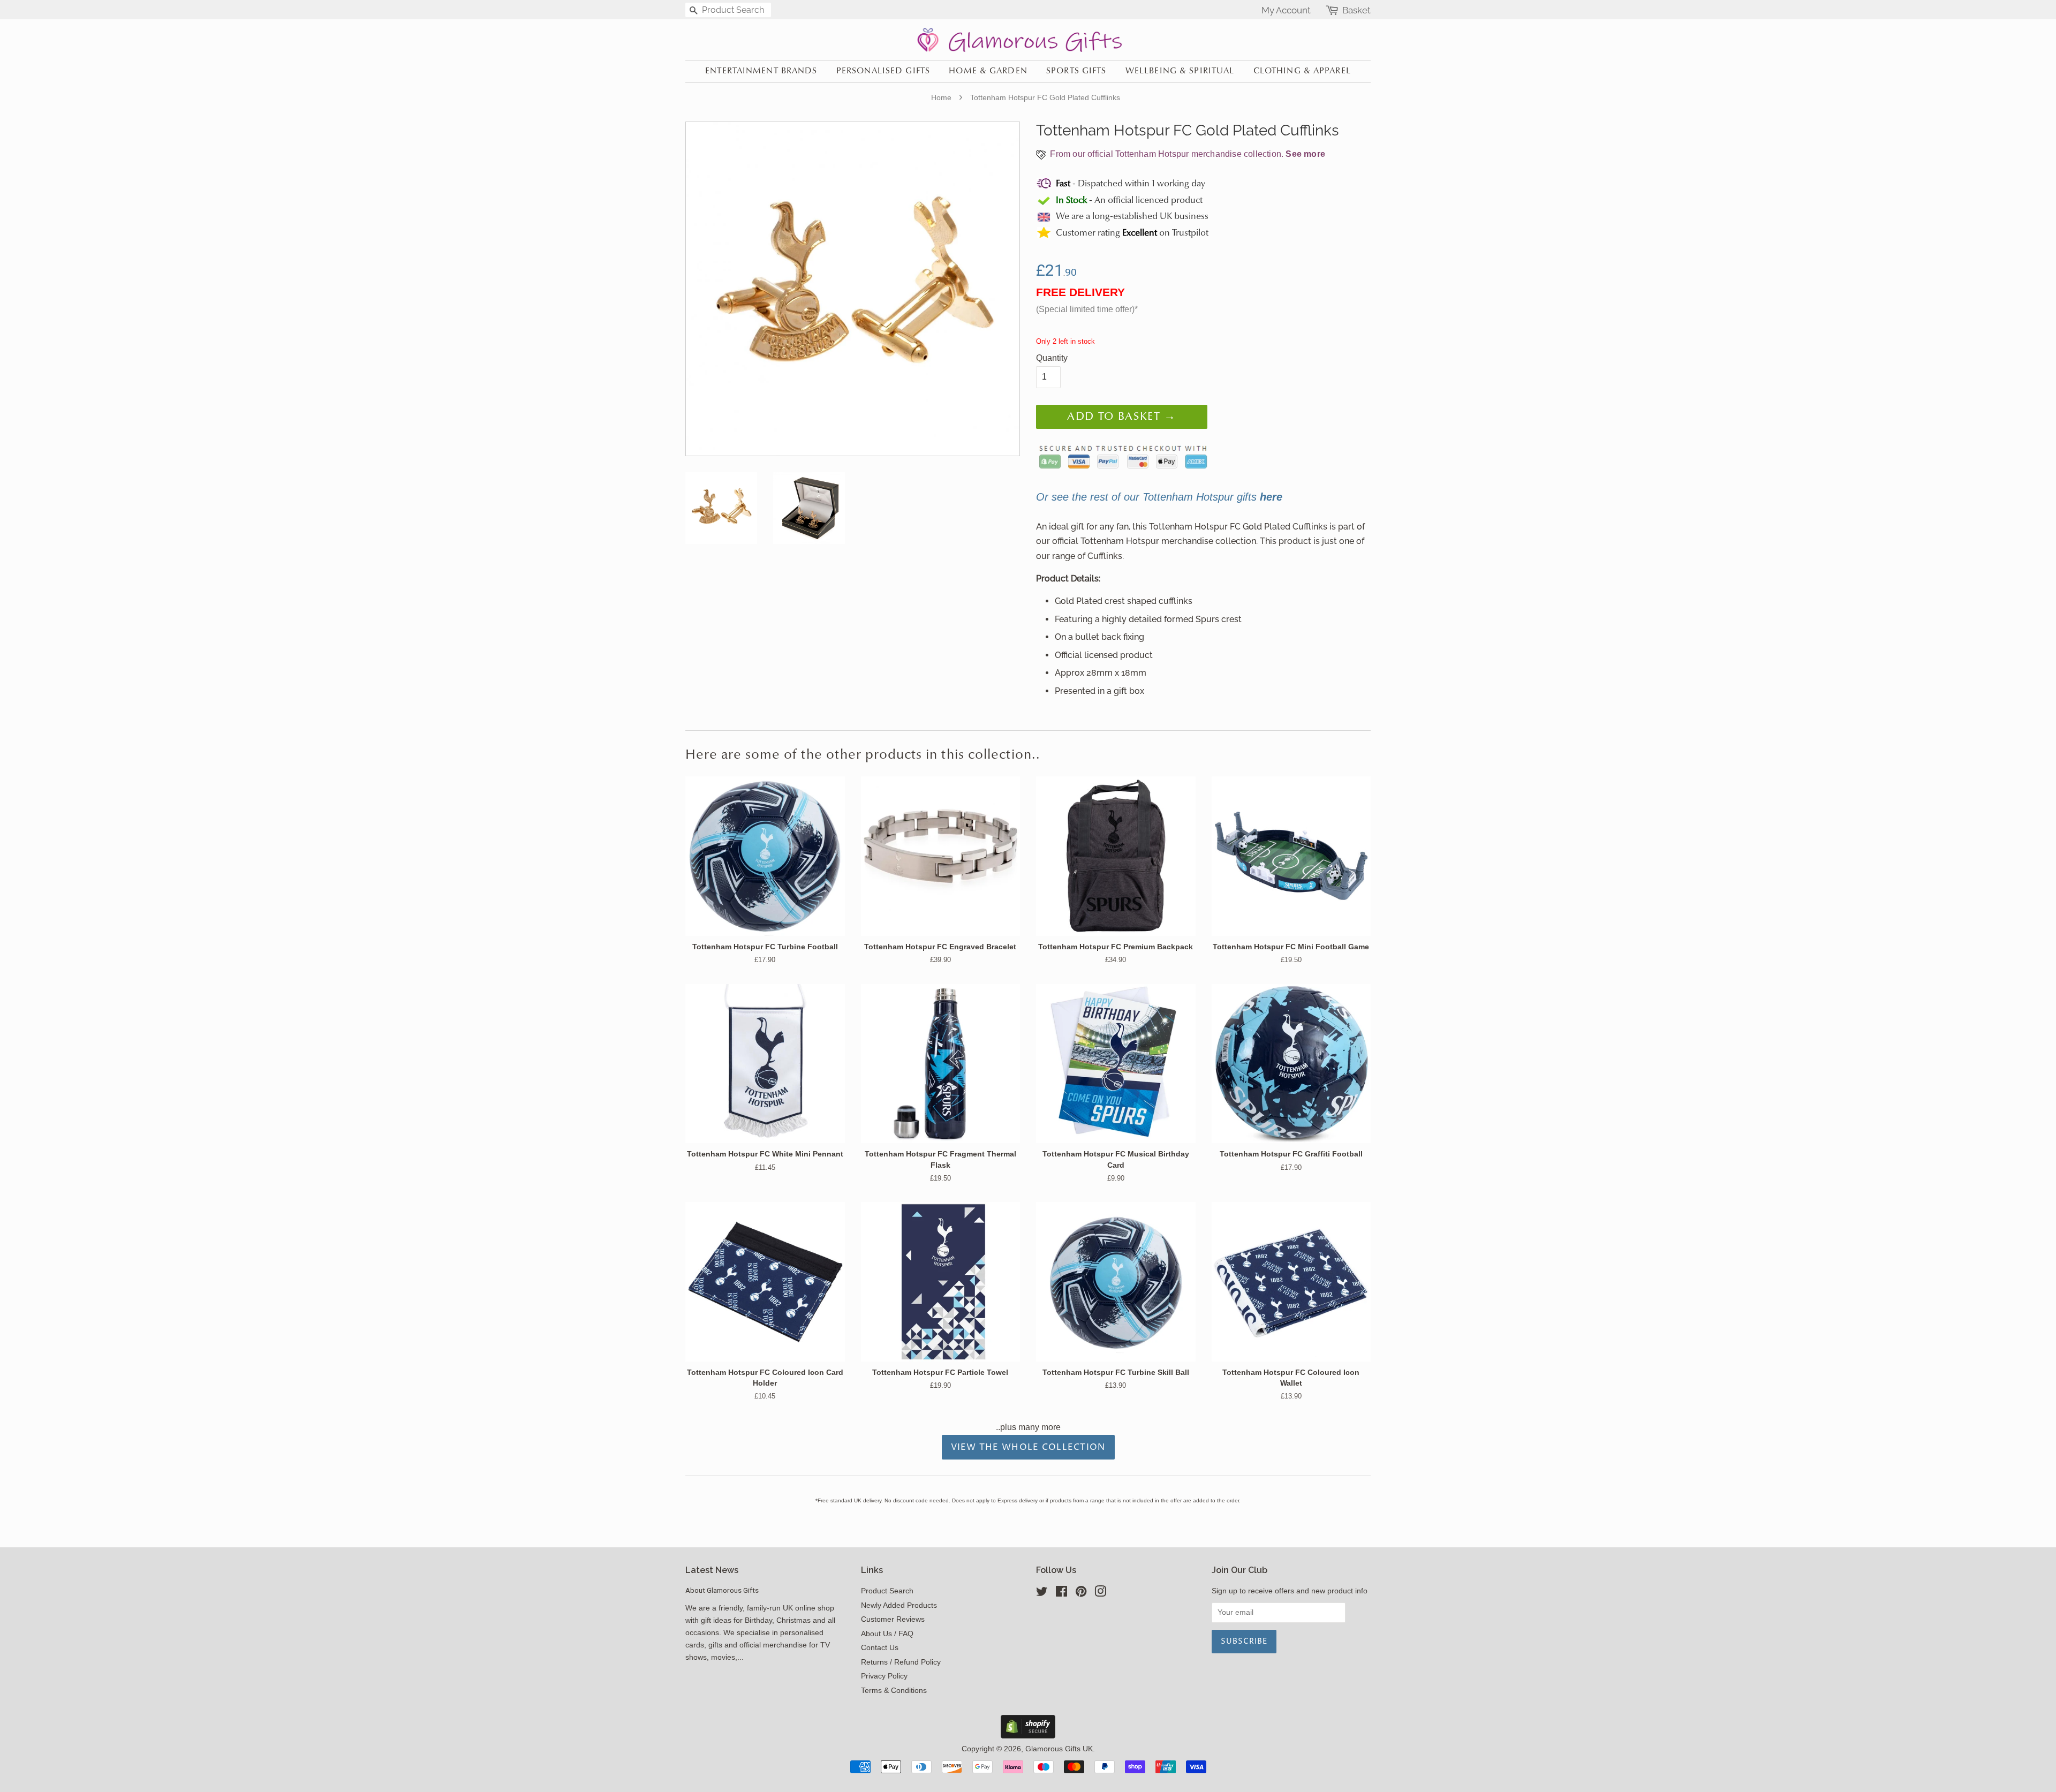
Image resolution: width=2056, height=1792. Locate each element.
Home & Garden (988, 71)
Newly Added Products (899, 1605)
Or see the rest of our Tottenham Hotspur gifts (1159, 497)
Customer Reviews (893, 1619)
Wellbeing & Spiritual (1180, 71)
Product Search (887, 1591)
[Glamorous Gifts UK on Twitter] (1042, 1594)
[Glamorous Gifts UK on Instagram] (1100, 1594)
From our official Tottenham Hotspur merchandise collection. (1186, 154)
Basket (1356, 10)
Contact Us (880, 1648)
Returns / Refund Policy (901, 1662)
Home (941, 97)
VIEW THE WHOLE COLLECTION (1028, 1447)
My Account (1286, 10)
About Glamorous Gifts (722, 1590)
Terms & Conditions (894, 1691)
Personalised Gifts (883, 71)
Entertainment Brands (761, 71)
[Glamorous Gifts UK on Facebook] (1061, 1594)
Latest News (712, 1570)
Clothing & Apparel (1302, 71)
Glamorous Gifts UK (1059, 1749)
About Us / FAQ (887, 1634)
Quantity (1052, 358)
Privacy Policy (884, 1676)
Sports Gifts (1076, 71)
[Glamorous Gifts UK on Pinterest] (1081, 1594)
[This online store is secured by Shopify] (1028, 1736)
